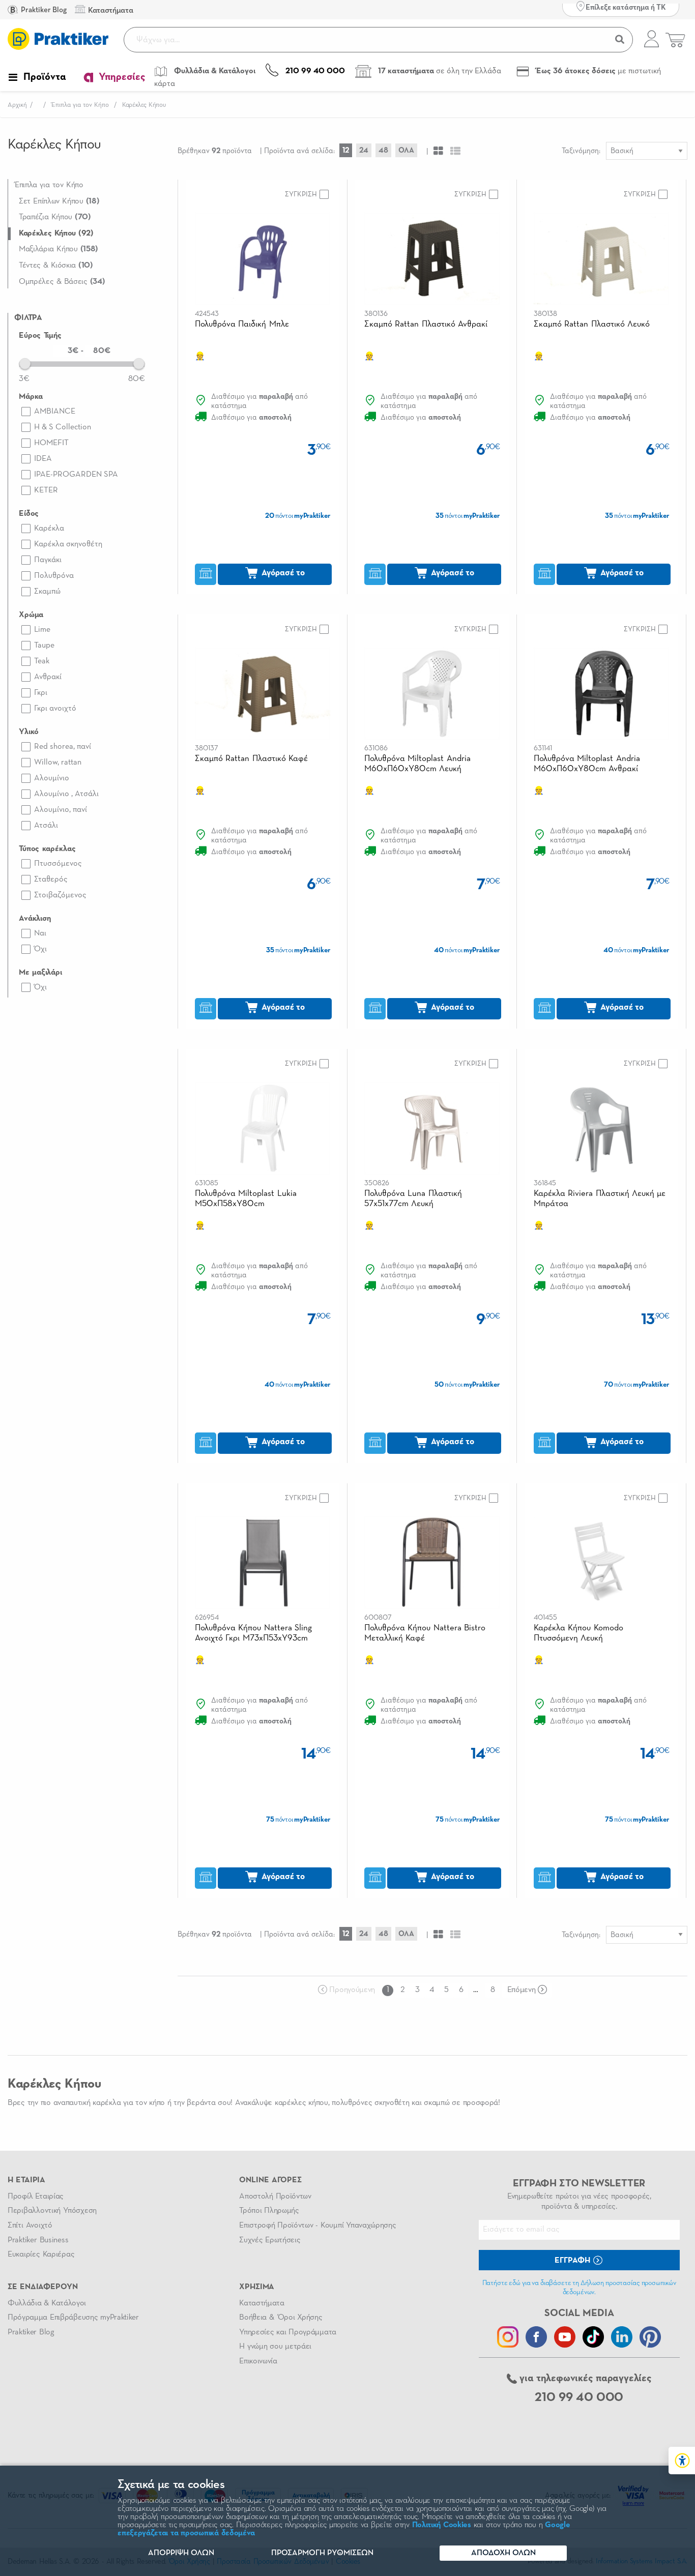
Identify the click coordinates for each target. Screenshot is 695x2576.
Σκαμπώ (47, 592)
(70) (55, 217)
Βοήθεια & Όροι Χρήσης (281, 2318)
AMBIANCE (55, 412)
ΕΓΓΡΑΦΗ (573, 2261)
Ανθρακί (48, 677)
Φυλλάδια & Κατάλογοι (47, 2303)
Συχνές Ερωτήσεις (270, 2240)
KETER (46, 490)
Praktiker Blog (43, 10)
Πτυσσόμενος (58, 864)
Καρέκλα (49, 529)
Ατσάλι (46, 826)
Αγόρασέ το (282, 573)
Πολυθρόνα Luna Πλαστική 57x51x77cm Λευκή (413, 1199)
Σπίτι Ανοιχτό (30, 2226)
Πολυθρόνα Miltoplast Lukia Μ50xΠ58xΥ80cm (246, 1199)
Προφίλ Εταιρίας (36, 2197)
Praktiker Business (38, 2240)
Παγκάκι (48, 560)
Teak (42, 661)
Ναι (40, 933)
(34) (62, 282)
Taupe (44, 646)
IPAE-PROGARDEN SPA (76, 475)
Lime (42, 630)
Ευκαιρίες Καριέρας (41, 2255)
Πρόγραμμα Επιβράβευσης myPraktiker (73, 2318)
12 (346, 150)
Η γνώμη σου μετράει (275, 2347)
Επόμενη (522, 1990)
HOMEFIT (51, 443)
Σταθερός (51, 880)
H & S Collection (63, 427)
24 (364, 150)
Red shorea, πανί (63, 747)
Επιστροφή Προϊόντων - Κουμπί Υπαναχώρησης (317, 2226)
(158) (59, 249)
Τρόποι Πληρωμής (269, 2211)
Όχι (40, 949)
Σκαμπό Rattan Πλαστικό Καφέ (251, 759)
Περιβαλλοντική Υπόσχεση (52, 2211)
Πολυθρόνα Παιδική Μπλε (242, 324)
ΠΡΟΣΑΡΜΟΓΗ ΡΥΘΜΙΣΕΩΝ (322, 2553)
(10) (56, 266)
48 (383, 150)
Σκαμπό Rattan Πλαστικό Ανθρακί (426, 324)
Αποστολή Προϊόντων (275, 2197)
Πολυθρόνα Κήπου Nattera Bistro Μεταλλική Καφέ (425, 1633)
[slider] (25, 363)
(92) (56, 233)
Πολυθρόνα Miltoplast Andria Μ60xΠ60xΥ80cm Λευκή (417, 764)
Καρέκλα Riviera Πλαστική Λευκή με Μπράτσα (600, 1199)
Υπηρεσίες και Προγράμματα (288, 2332)
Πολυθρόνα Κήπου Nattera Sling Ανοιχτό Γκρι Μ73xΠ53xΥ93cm (253, 1633)
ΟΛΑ (406, 150)
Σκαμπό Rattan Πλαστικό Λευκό (592, 324)
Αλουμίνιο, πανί (61, 810)
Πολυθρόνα (54, 576)
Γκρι (41, 693)
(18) (59, 201)
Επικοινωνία (258, 2361)
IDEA (43, 459)
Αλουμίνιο (52, 778)
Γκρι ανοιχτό (55, 709)
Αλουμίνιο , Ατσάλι (66, 794)
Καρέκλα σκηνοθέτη (68, 544)
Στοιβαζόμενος (60, 895)
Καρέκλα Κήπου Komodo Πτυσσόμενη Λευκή (578, 1633)
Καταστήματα (262, 2303)
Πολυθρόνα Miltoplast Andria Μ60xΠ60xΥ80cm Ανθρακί (587, 764)
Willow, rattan (58, 763)
